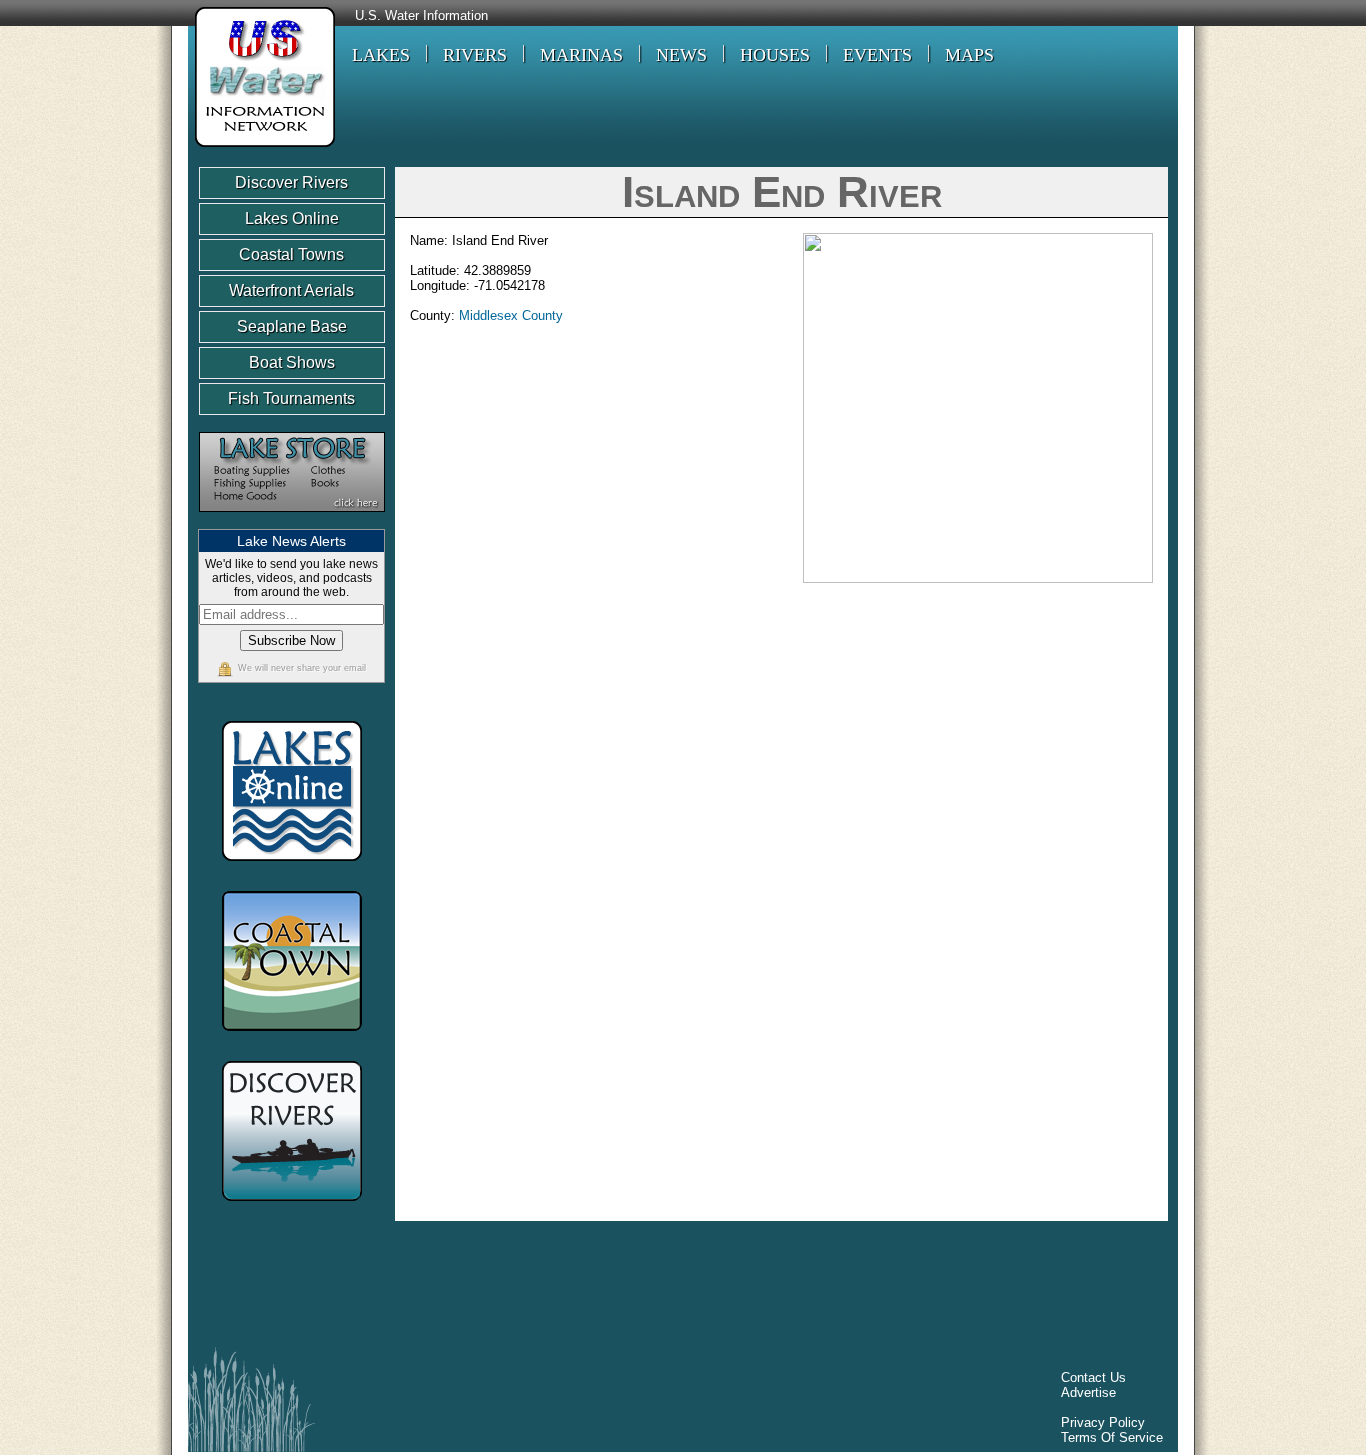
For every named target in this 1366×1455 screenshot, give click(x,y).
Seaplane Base (292, 326)
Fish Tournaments (291, 398)
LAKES (381, 55)
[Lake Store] (292, 521)
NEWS (681, 55)
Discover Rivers (291, 182)
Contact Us (1093, 1377)
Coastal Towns (291, 254)
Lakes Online (292, 218)
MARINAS (581, 55)
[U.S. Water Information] (261, 149)
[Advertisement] (562, 1289)
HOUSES (775, 55)
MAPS (969, 55)
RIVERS (475, 55)
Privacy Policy (1103, 1422)
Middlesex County (511, 315)
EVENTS (877, 55)
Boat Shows (292, 362)
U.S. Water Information (421, 16)
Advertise (1088, 1392)
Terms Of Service (1112, 1437)
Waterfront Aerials (291, 290)
